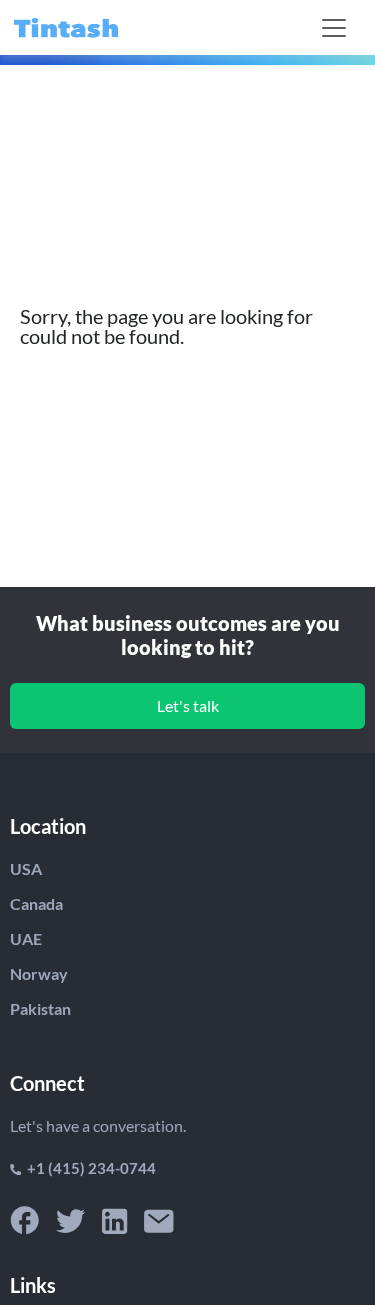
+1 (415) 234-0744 (88, 1168)
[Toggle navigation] (334, 28)
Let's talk (188, 705)
